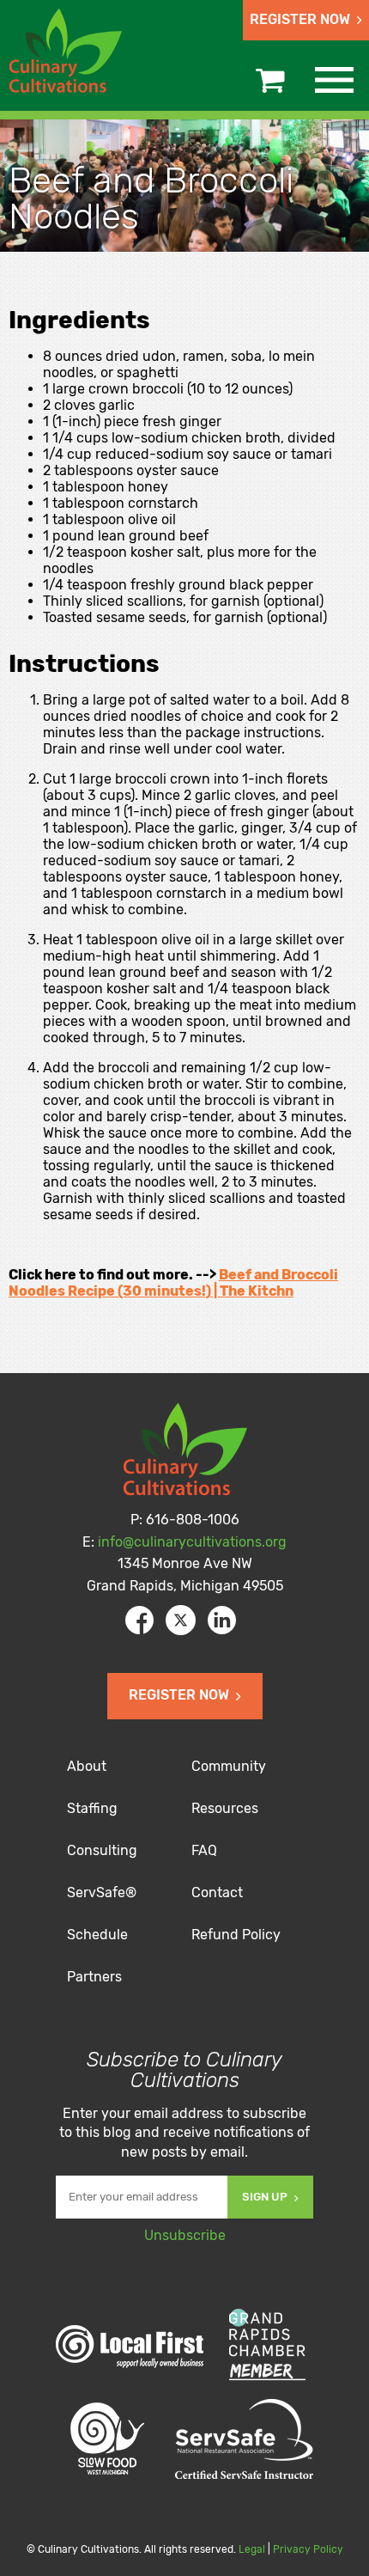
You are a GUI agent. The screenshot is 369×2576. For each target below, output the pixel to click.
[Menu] (334, 80)
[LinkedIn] (222, 1620)
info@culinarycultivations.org (192, 1542)
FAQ (204, 1850)
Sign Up (265, 2197)
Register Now (300, 19)
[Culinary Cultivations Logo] (68, 53)
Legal (252, 2549)
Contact (217, 1892)
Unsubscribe (185, 2235)
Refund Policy (236, 1935)
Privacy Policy (308, 2549)
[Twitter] (181, 1620)
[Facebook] (139, 1620)
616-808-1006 (193, 1520)
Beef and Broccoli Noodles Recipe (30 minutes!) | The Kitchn (173, 1283)
